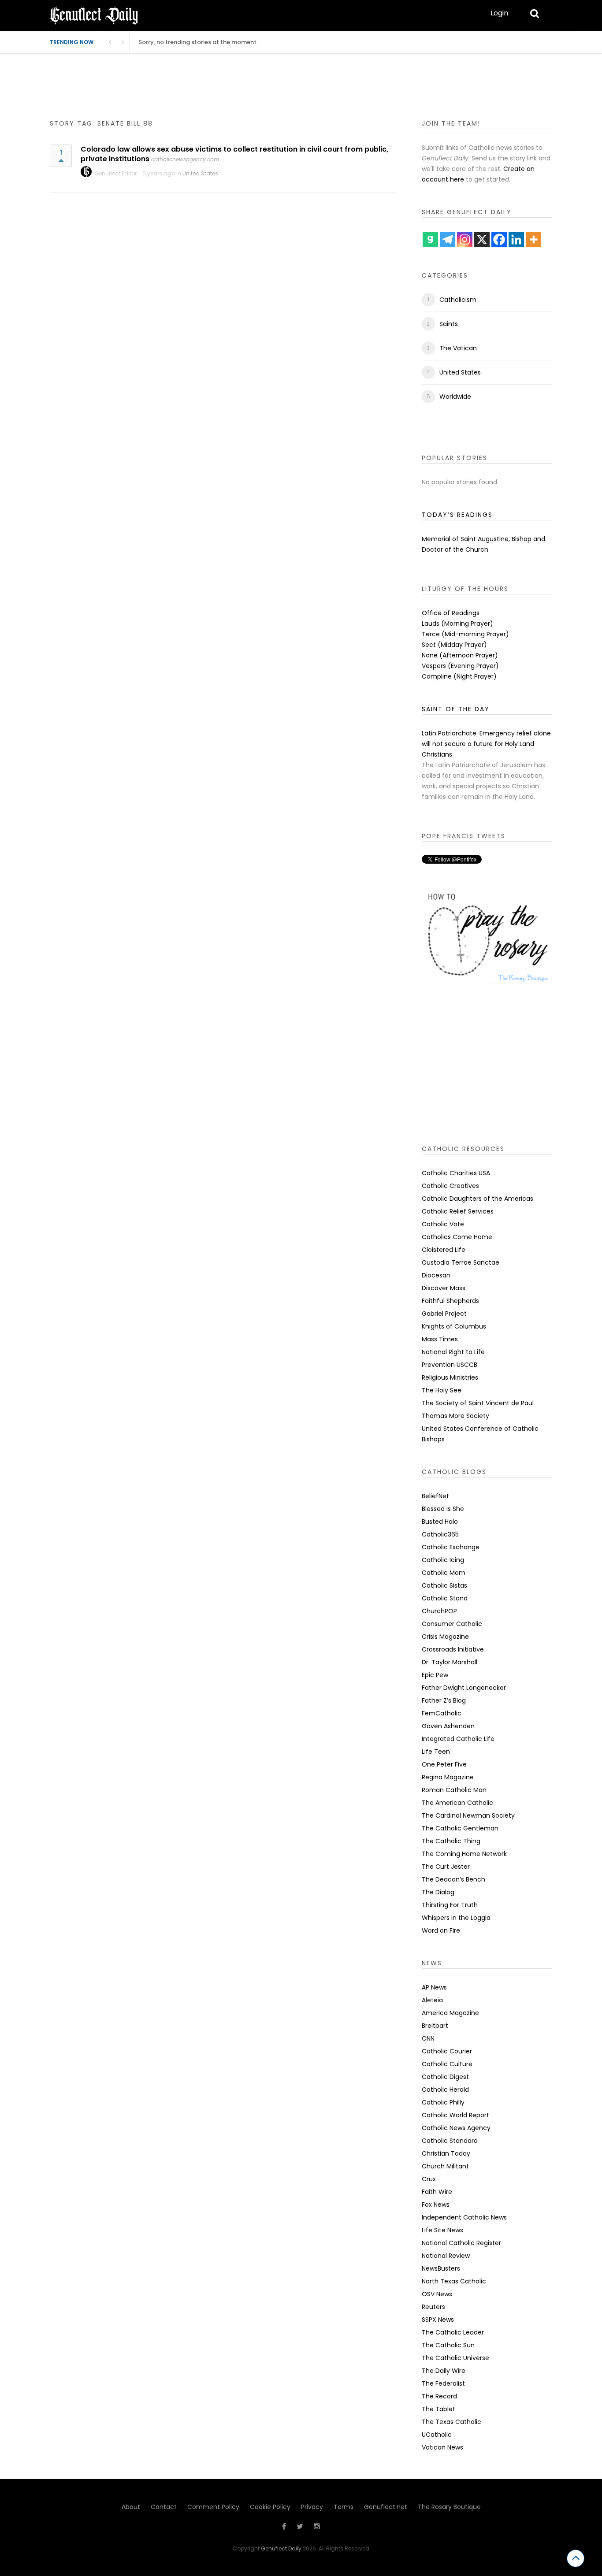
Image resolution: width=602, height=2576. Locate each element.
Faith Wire (437, 2192)
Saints (449, 324)
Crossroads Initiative (453, 1649)
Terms (344, 2507)
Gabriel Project (444, 1314)
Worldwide (455, 397)
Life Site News (442, 2230)
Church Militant (445, 2166)
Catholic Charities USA (456, 1173)
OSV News (437, 2294)
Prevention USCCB (450, 1365)
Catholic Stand (445, 1598)
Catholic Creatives (450, 1186)
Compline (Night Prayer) (459, 676)
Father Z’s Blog (444, 1700)
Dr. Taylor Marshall (450, 1662)
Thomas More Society (455, 1416)
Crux (429, 2179)
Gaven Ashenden (448, 1726)
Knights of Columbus (454, 1326)
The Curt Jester (446, 1867)
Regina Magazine (448, 1777)
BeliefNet (435, 1496)
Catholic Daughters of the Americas (478, 1199)
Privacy (312, 2507)
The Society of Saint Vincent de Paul (478, 1403)
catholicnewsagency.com (185, 159)
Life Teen (436, 1752)
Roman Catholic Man (454, 1790)
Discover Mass (444, 1288)
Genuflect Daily (281, 2548)
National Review (446, 2256)
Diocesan (436, 1275)
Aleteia (432, 2000)
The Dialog (438, 1892)
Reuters (433, 2307)
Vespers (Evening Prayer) (460, 666)
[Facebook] (499, 239)
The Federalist (443, 2383)
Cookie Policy (270, 2507)
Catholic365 (440, 1534)
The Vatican (458, 348)
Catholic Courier (447, 2051)
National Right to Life (453, 1352)
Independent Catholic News (464, 2217)
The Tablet (438, 2409)
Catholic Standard (450, 2141)
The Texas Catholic (451, 2422)
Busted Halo (440, 1522)
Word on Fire (441, 1930)
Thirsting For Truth (450, 1905)
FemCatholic (442, 1713)
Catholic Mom (444, 1573)
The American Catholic (457, 1803)
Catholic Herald (445, 2090)
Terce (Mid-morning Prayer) (465, 634)
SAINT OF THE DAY (456, 709)
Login (499, 13)
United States (200, 173)
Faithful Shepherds (450, 1301)
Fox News (436, 2205)
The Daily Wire (444, 2371)
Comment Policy (213, 2507)
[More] (533, 239)
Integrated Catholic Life (458, 1739)
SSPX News (438, 2320)
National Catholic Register (461, 2243)
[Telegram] (448, 239)
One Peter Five (444, 1764)
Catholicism (458, 300)
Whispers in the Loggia (456, 1918)
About (131, 2507)
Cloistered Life (444, 1250)
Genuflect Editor (115, 173)
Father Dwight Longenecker (464, 1688)
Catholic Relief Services (458, 1211)
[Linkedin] (516, 239)
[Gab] (430, 239)
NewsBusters (441, 2268)
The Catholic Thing (451, 1841)
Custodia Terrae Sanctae (461, 1262)
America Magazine (450, 2013)
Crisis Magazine (445, 1637)
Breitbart (435, 2026)
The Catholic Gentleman (460, 1828)
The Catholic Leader (453, 2332)
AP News (434, 1987)
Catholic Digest (445, 2077)
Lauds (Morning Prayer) (457, 624)
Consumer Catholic (452, 1624)
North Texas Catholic (454, 2281)
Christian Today (446, 2153)
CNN (428, 2038)
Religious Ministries (450, 1377)
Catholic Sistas (444, 1585)
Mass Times (440, 1339)
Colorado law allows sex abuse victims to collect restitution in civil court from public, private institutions (234, 154)
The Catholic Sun (448, 2345)
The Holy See (442, 1390)
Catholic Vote (443, 1224)
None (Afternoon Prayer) (460, 655)
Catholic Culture (447, 2064)
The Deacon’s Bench (453, 1879)
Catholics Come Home (457, 1237)
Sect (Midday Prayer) (454, 645)
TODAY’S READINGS (457, 515)
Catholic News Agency (456, 2128)
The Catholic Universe (455, 2358)
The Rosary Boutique (449, 2507)
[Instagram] (465, 239)
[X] (482, 239)
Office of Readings (451, 613)
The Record (439, 2396)
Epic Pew (435, 1675)
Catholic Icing (443, 1560)
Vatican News (442, 2447)
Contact (164, 2507)
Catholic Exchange (451, 1547)
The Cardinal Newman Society (468, 1815)
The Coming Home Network (464, 1854)
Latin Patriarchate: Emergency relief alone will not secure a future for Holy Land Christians (486, 744)
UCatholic (437, 2435)
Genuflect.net (386, 2507)
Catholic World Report (455, 2115)
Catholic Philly (443, 2102)
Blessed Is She (443, 1509)
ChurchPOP (439, 1611)
